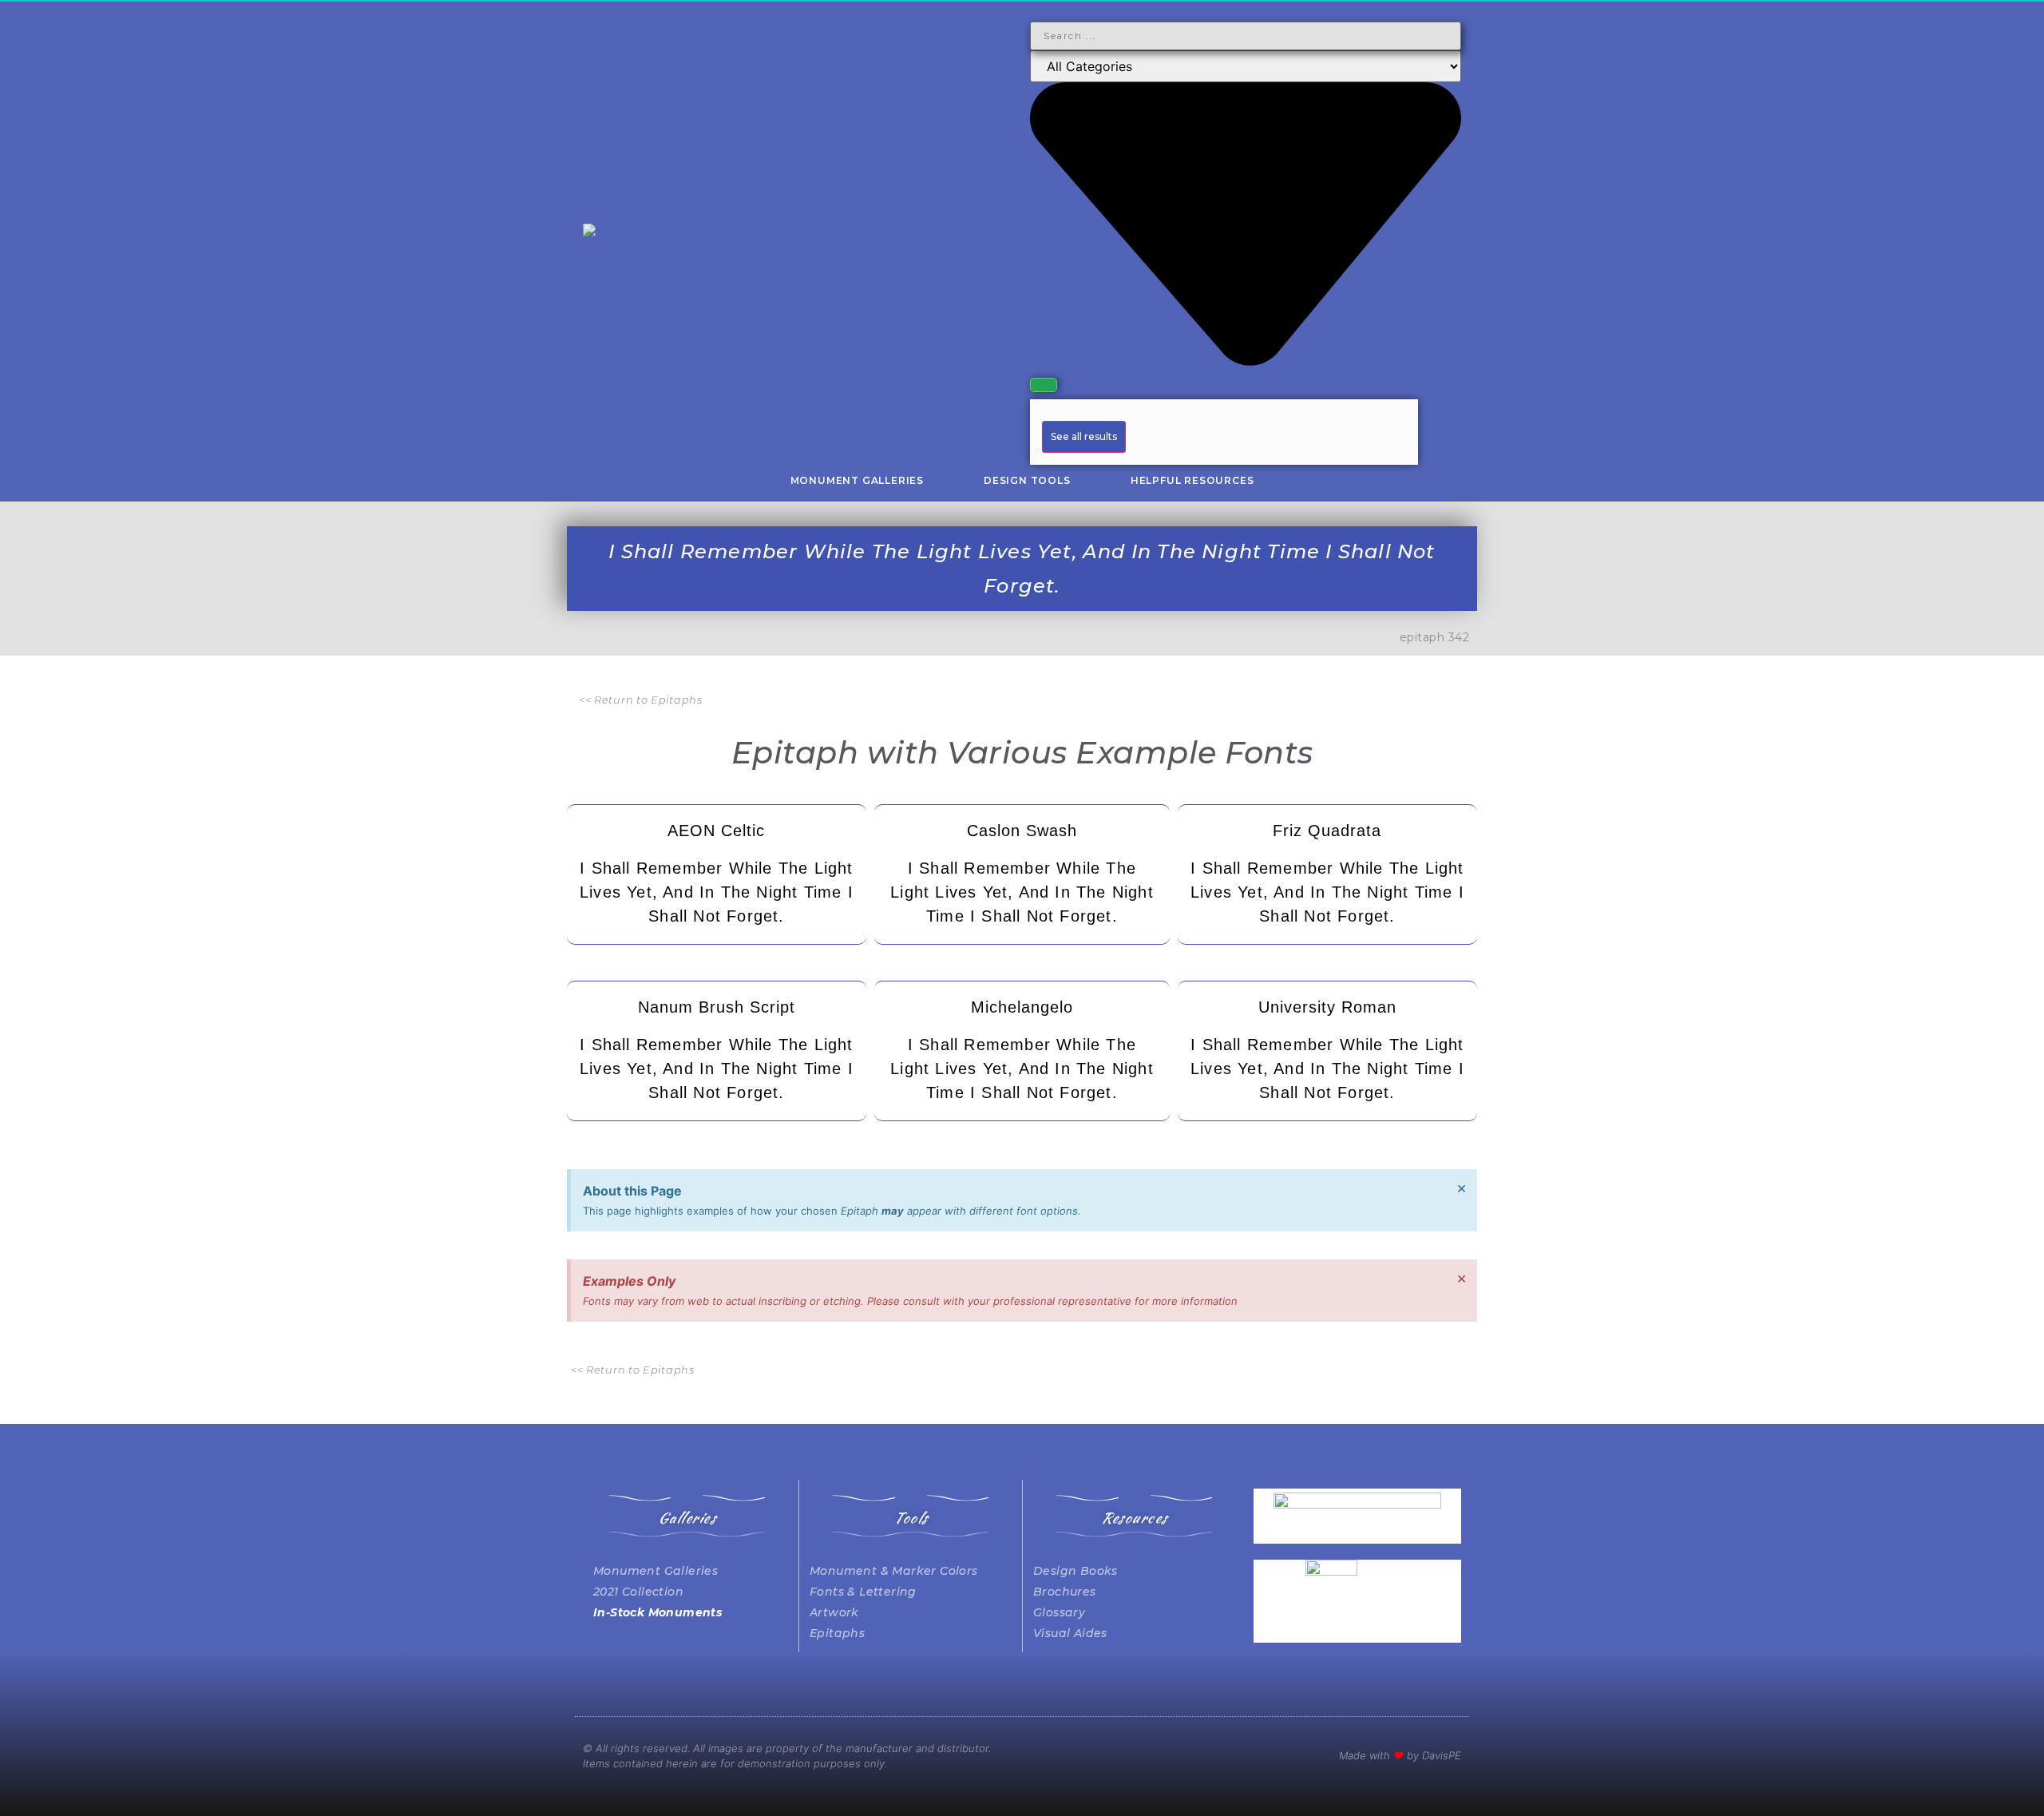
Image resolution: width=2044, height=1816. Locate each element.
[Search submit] (1044, 385)
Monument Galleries (857, 480)
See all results (1084, 436)
